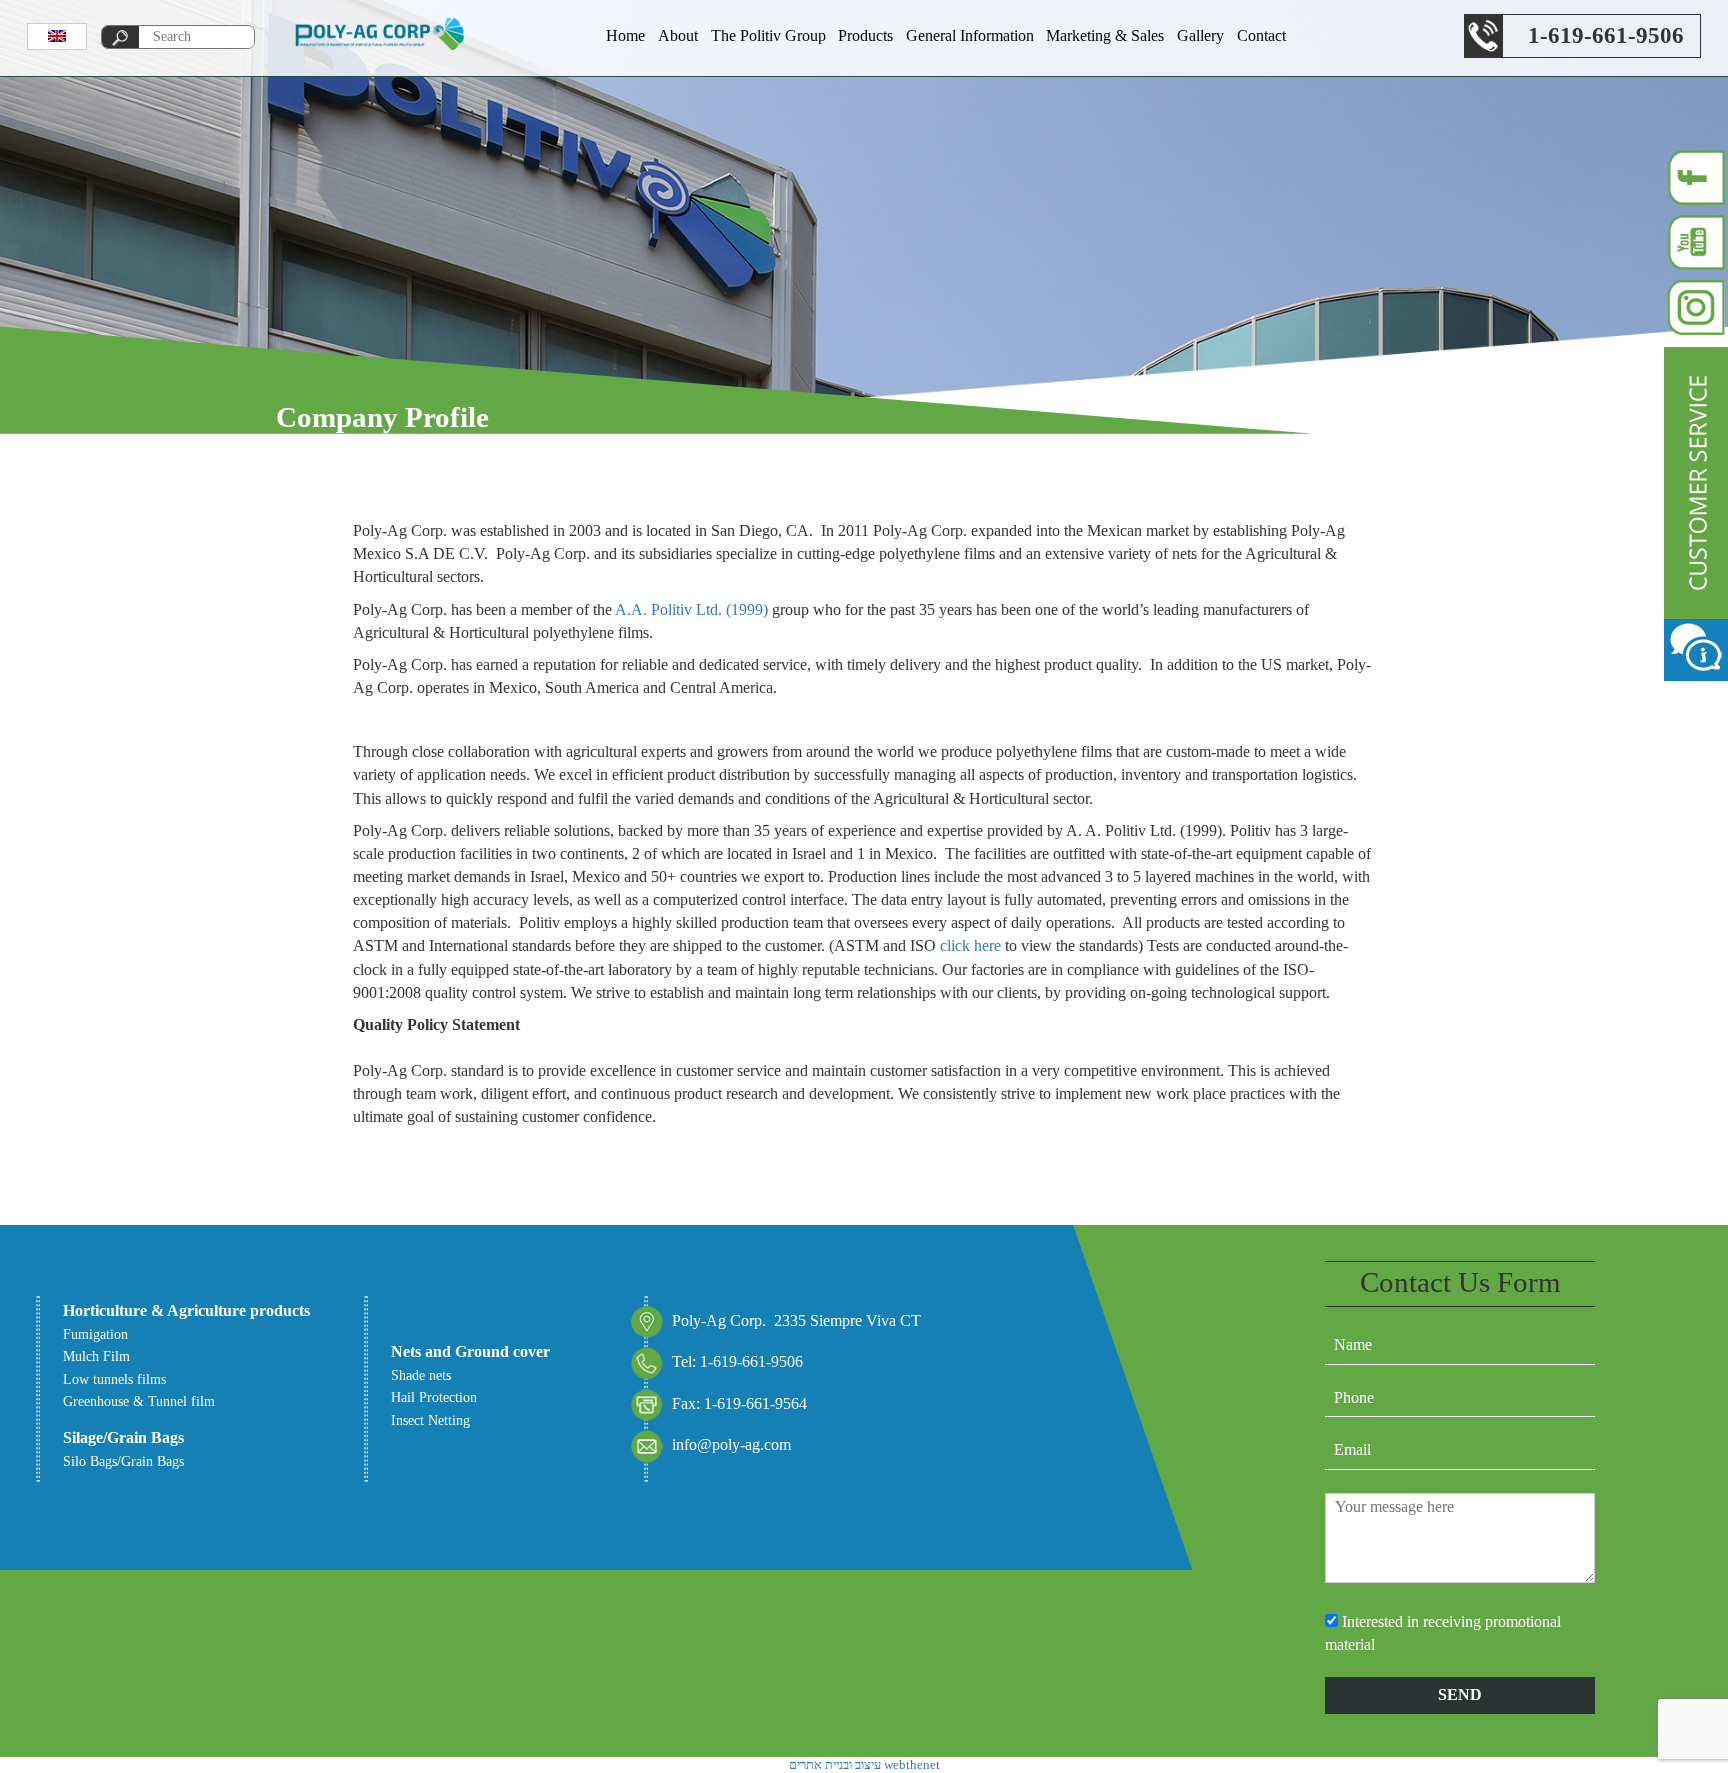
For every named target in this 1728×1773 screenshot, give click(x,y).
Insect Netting (430, 1420)
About (678, 36)
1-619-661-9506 (1606, 35)
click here (970, 946)
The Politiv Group (768, 36)
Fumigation (95, 1334)
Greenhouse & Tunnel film (139, 1401)
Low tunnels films (114, 1379)
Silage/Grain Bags (123, 1438)
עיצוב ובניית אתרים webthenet (864, 1764)
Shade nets (421, 1375)
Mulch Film (96, 1356)
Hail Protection (434, 1397)
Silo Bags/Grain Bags (123, 1461)
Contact (1261, 36)
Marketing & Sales (1105, 36)
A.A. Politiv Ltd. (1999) (691, 610)
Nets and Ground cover (470, 1352)
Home (625, 36)
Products (865, 36)
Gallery (1200, 36)
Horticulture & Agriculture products (186, 1311)
